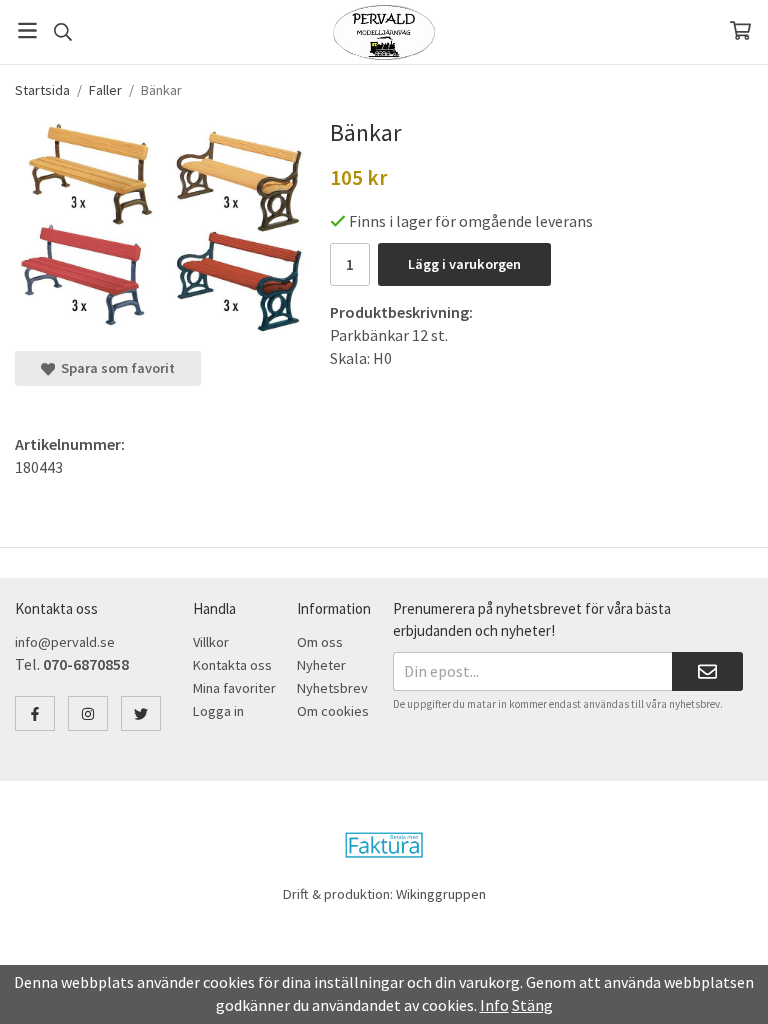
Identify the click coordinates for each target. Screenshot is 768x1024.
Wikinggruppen (441, 894)
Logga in (218, 711)
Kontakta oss (232, 665)
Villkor (211, 642)
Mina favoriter (234, 688)
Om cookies (333, 711)
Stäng (532, 1005)
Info (494, 1005)
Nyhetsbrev (332, 688)
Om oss (320, 642)
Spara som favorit (115, 368)
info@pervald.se (65, 642)
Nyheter (321, 665)
